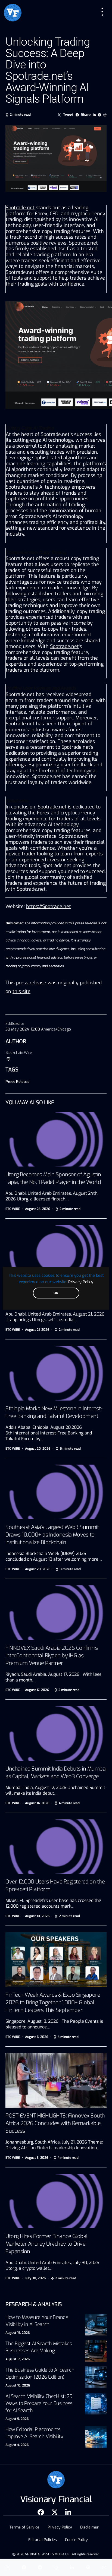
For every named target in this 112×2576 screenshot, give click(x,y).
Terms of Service (24, 2527)
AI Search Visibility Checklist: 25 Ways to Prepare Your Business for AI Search (39, 2403)
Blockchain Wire (19, 1053)
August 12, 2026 (18, 2359)
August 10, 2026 (18, 2385)
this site (21, 991)
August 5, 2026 (17, 2419)
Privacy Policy (81, 1282)
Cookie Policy (76, 2540)
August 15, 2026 (18, 2333)
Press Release (17, 1082)
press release (31, 983)
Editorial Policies (43, 2540)
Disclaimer (89, 2527)
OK (56, 1293)
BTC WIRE (13, 1209)
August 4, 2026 (17, 2445)
